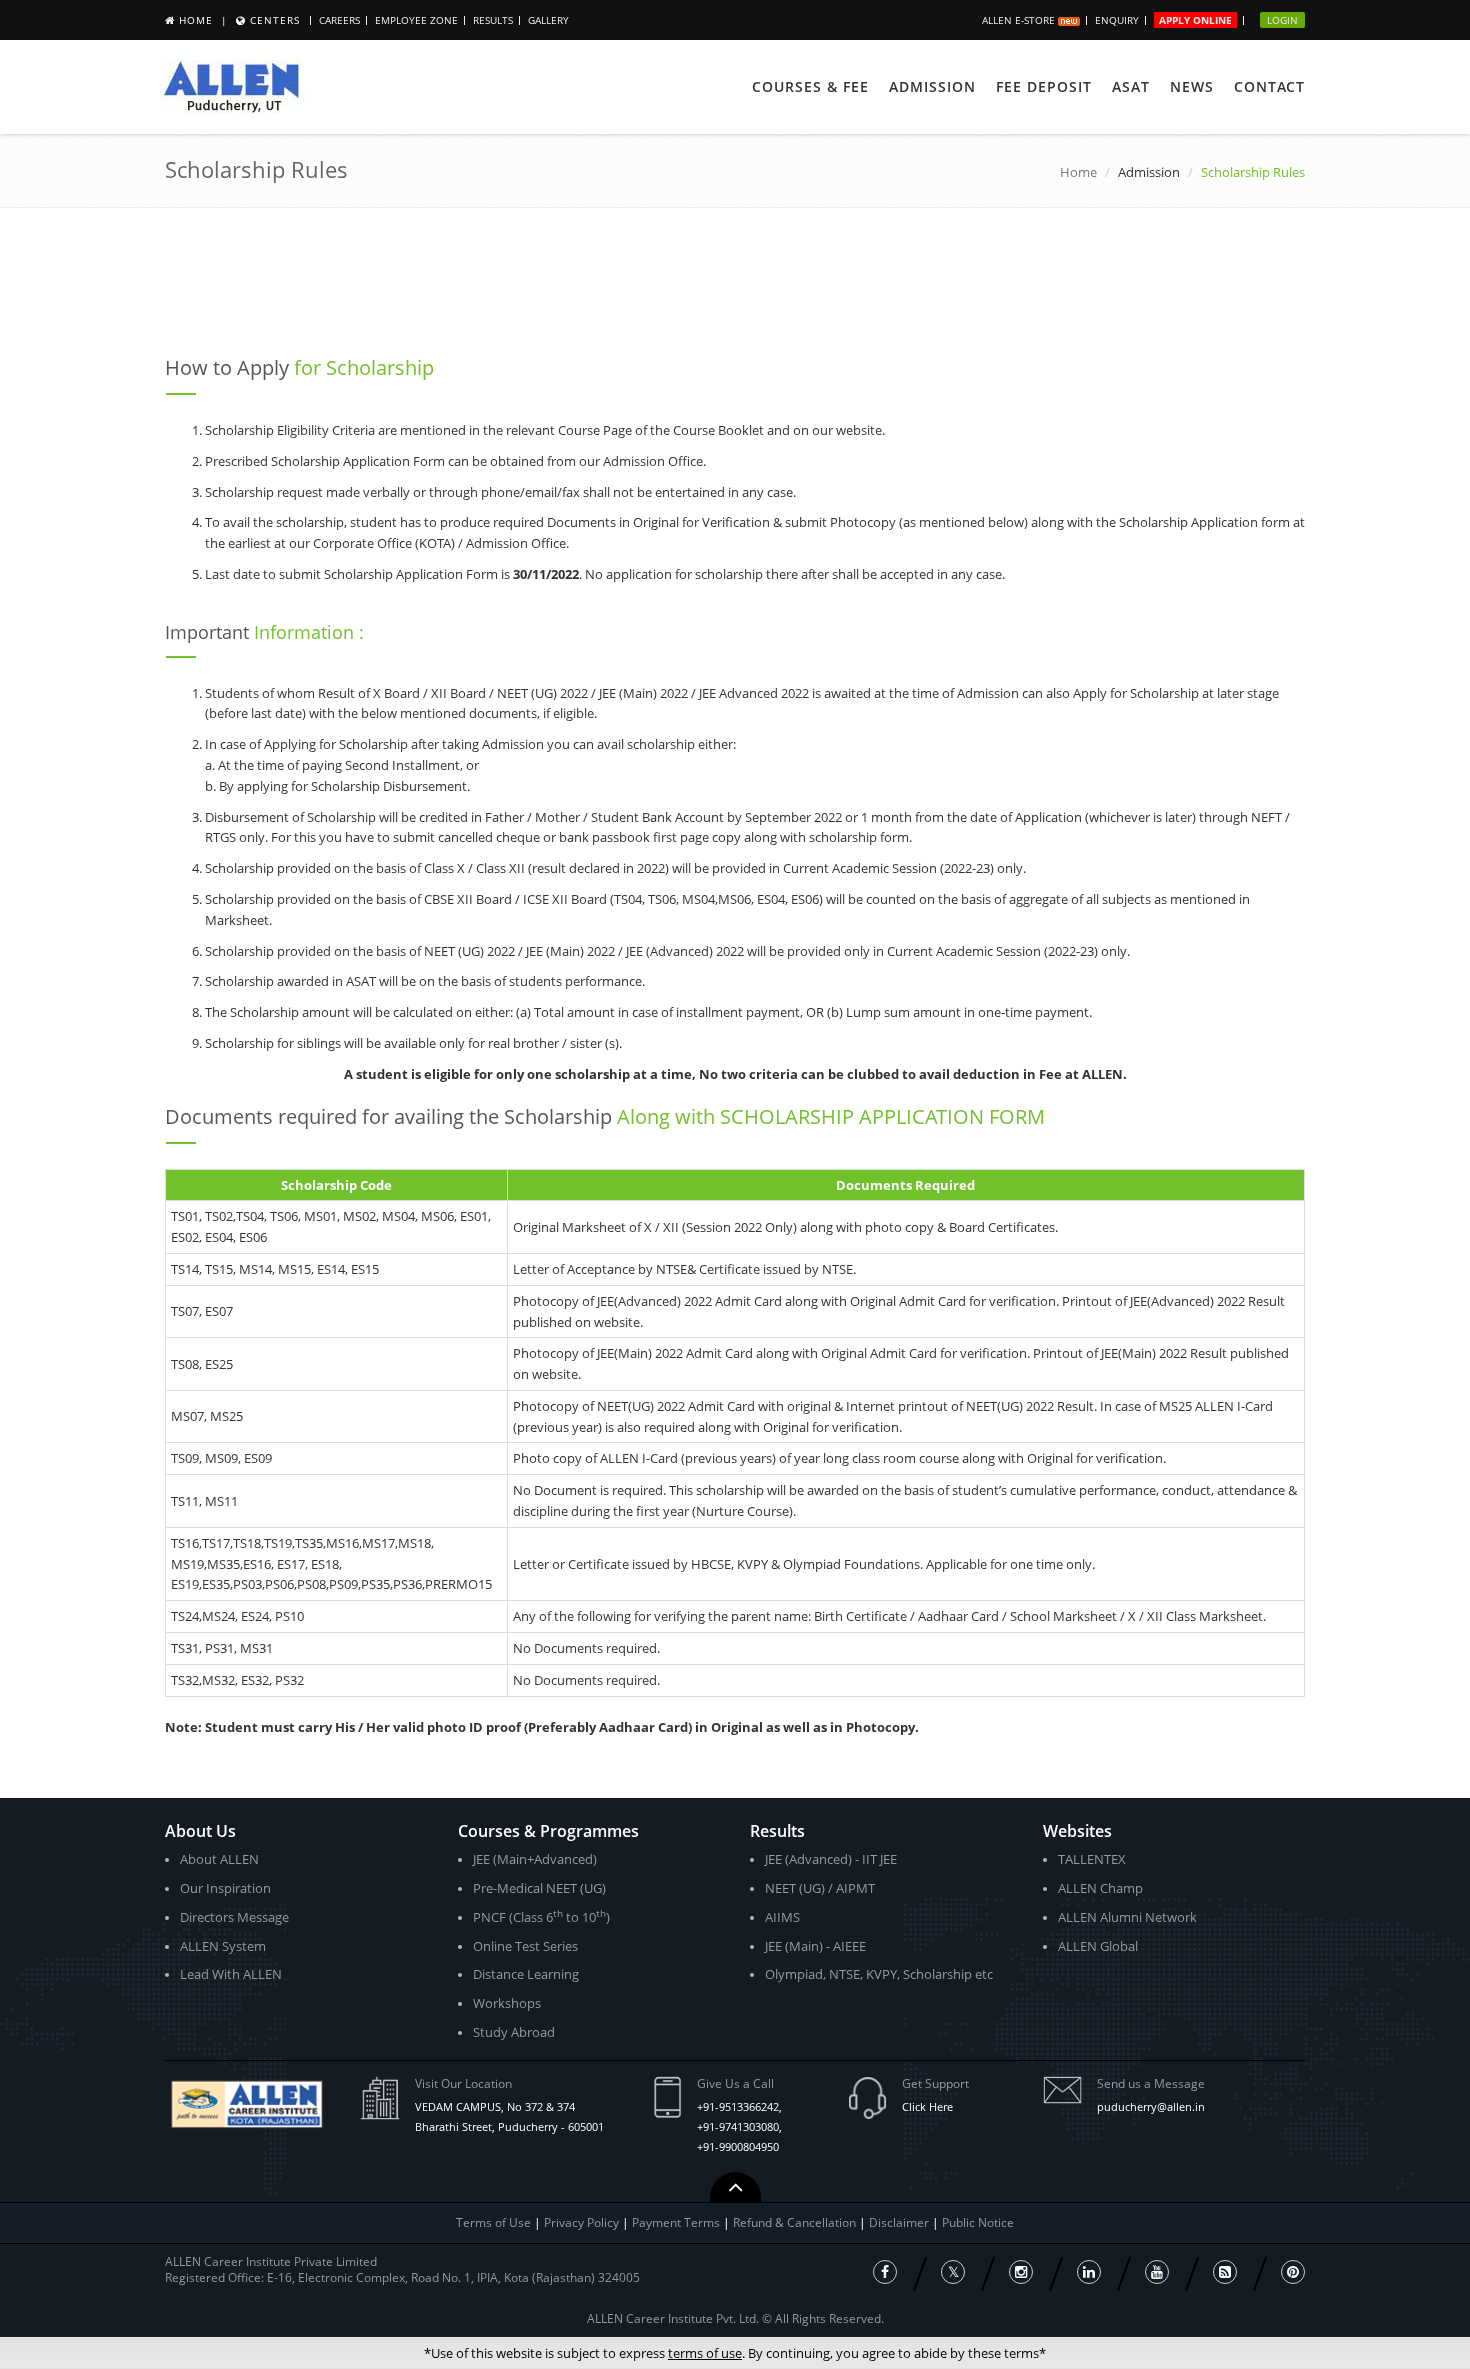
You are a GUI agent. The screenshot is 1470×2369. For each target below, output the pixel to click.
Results (493, 20)
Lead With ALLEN (231, 1974)
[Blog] (1225, 2272)
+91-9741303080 (738, 2126)
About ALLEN (219, 1859)
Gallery (548, 20)
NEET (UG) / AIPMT (820, 1888)
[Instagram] (1021, 2272)
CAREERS (339, 20)
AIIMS (782, 1917)
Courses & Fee (810, 86)
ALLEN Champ (1100, 1888)
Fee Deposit (1044, 86)
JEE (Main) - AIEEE (815, 1946)
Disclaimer (900, 2222)
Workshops (507, 2003)
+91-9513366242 (738, 2106)
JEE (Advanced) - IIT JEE (831, 1859)
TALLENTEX (1092, 1859)
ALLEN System (223, 1946)
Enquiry (1117, 20)
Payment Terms (677, 2222)
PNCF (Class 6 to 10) (541, 1916)
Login (1282, 20)
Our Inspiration (225, 1888)
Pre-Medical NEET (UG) (539, 1888)
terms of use (705, 2353)
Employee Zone (416, 20)
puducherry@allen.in (1151, 2106)
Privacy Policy (581, 2222)
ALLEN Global (1098, 1946)
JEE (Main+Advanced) (535, 1859)
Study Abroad (514, 2032)
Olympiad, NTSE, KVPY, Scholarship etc (879, 1974)
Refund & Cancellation (796, 2222)
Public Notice (978, 2222)
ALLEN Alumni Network (1127, 1917)
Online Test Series (525, 1946)
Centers (275, 20)
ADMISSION (932, 86)
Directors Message (234, 1917)
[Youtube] (1157, 2272)
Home (196, 20)
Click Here (927, 2106)
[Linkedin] (1089, 2272)
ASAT (1131, 86)
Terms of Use (493, 2222)
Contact (1269, 86)
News (1192, 86)
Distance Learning (526, 1974)
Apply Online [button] (1195, 20)
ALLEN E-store (1020, 20)
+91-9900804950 (738, 2146)
